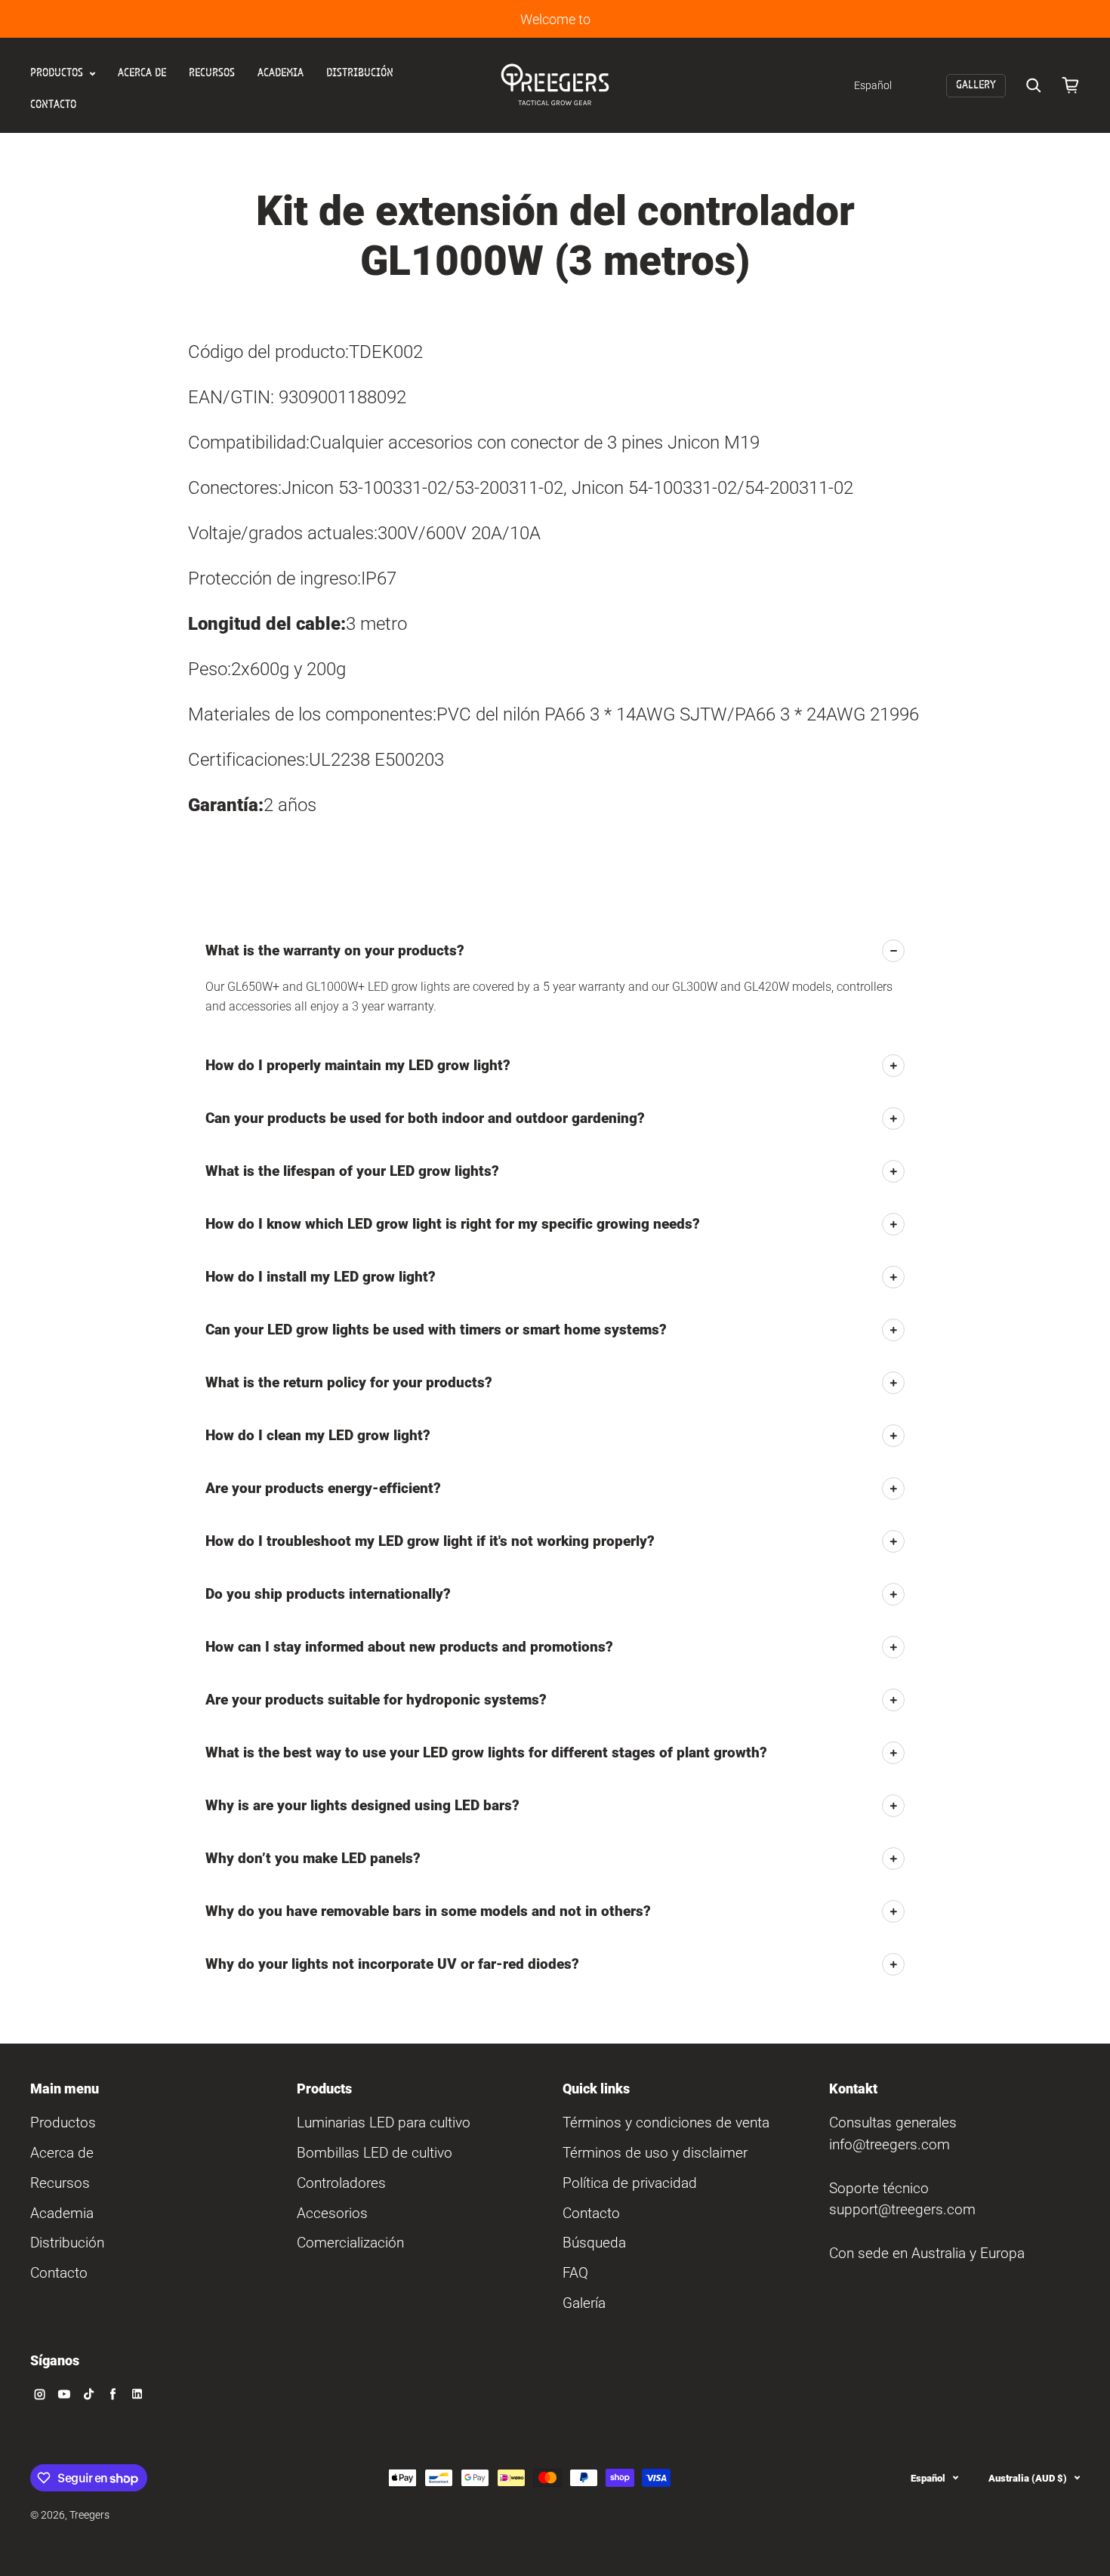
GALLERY (976, 85)
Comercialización (350, 2243)
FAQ (575, 2273)
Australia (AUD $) (1028, 2478)
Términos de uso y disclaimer (655, 2153)
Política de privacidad (630, 2183)
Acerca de (142, 73)
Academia (281, 73)
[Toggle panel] (893, 951)
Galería (584, 2303)
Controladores (341, 2183)
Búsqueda (594, 2243)
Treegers (89, 2515)
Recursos (212, 73)
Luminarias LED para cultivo (384, 2123)
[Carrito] (1071, 85)
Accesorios (332, 2213)
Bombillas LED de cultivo (375, 2153)
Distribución (360, 73)
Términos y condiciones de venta (666, 2123)
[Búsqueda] (1034, 85)
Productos (58, 73)
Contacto (53, 105)
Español (928, 2478)
